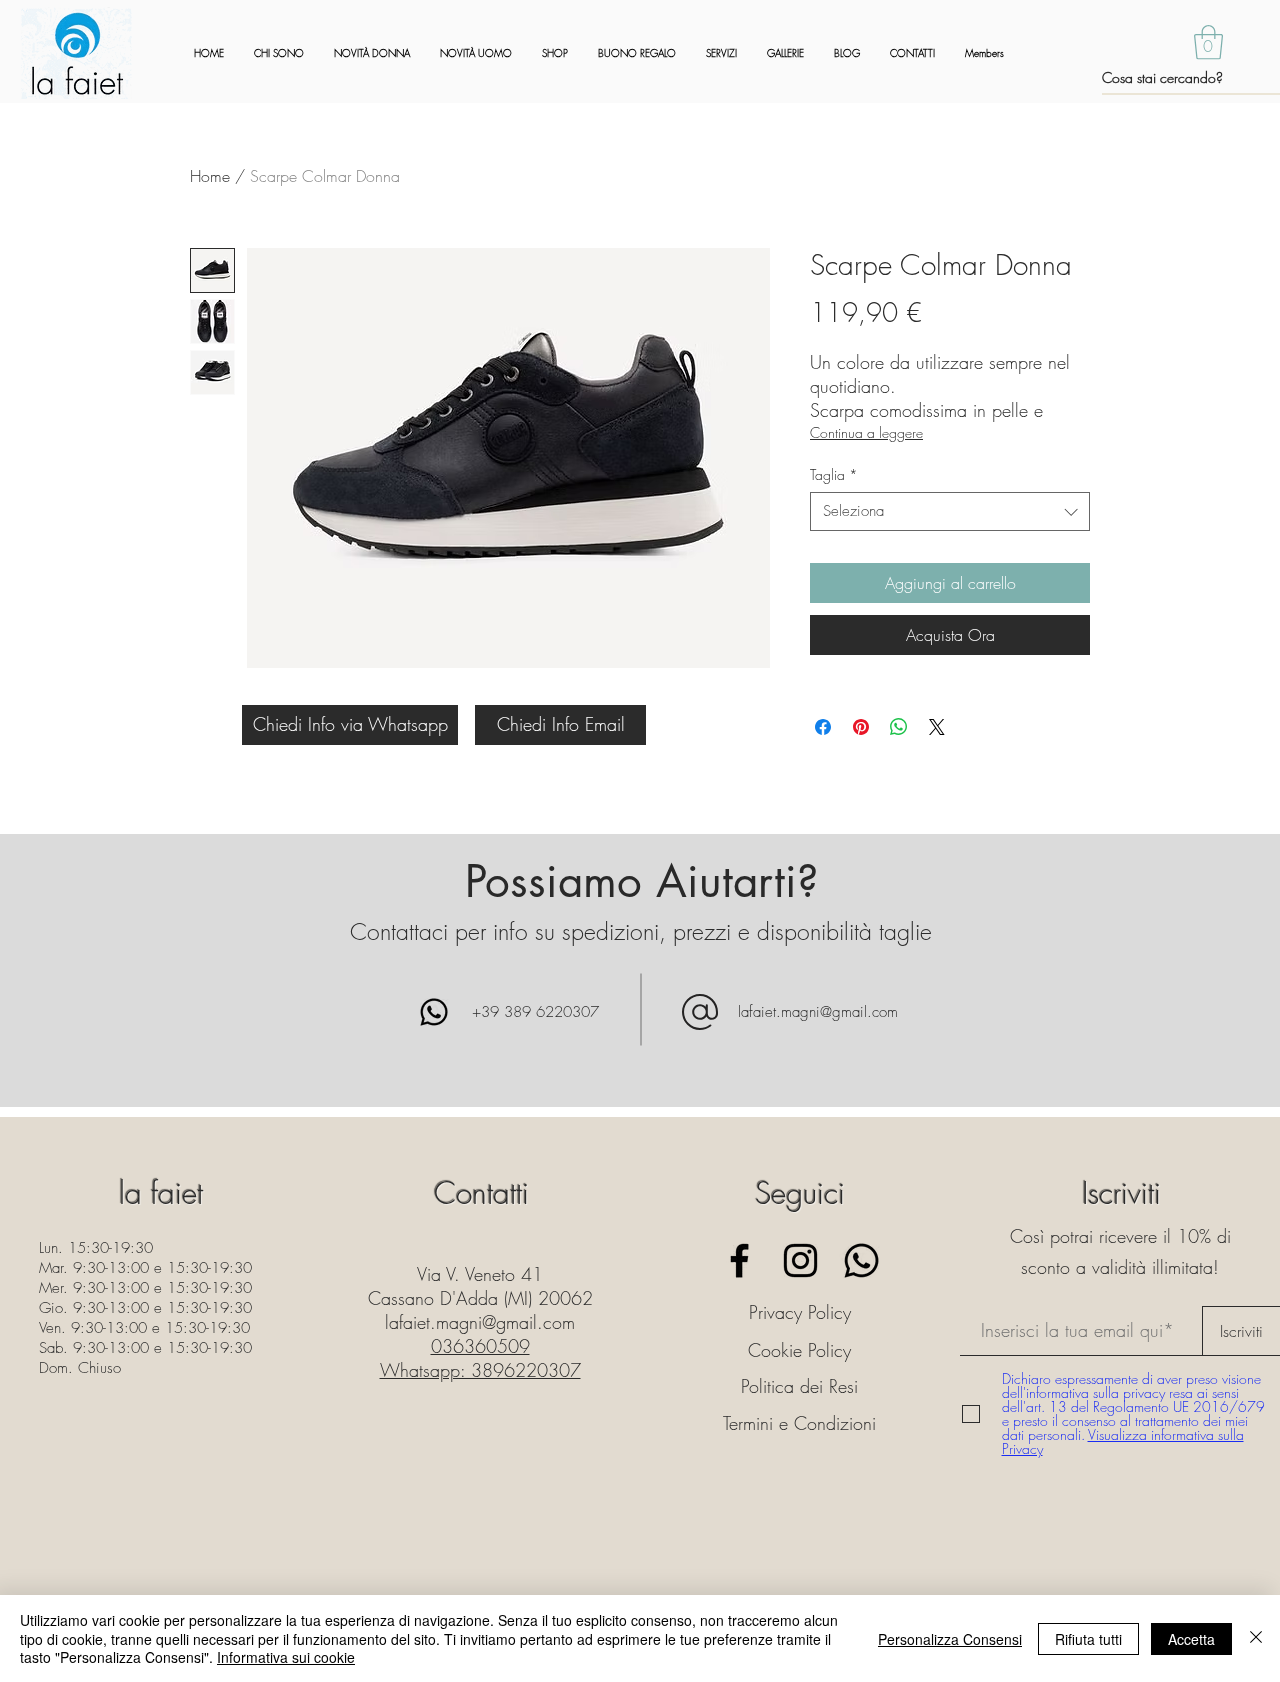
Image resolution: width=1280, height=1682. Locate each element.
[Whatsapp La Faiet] (861, 1260)
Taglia (834, 474)
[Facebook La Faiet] (739, 1260)
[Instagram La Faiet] (800, 1260)
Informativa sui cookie (286, 1657)
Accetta (1191, 1639)
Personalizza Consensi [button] (950, 1639)
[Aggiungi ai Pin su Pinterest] (861, 727)
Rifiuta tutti (1088, 1639)
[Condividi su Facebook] (823, 727)
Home (210, 176)
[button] (1208, 42)
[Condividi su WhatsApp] (899, 727)
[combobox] (950, 511)
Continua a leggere (866, 432)
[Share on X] (937, 727)
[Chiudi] (1256, 1638)
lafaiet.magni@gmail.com (818, 1012)
